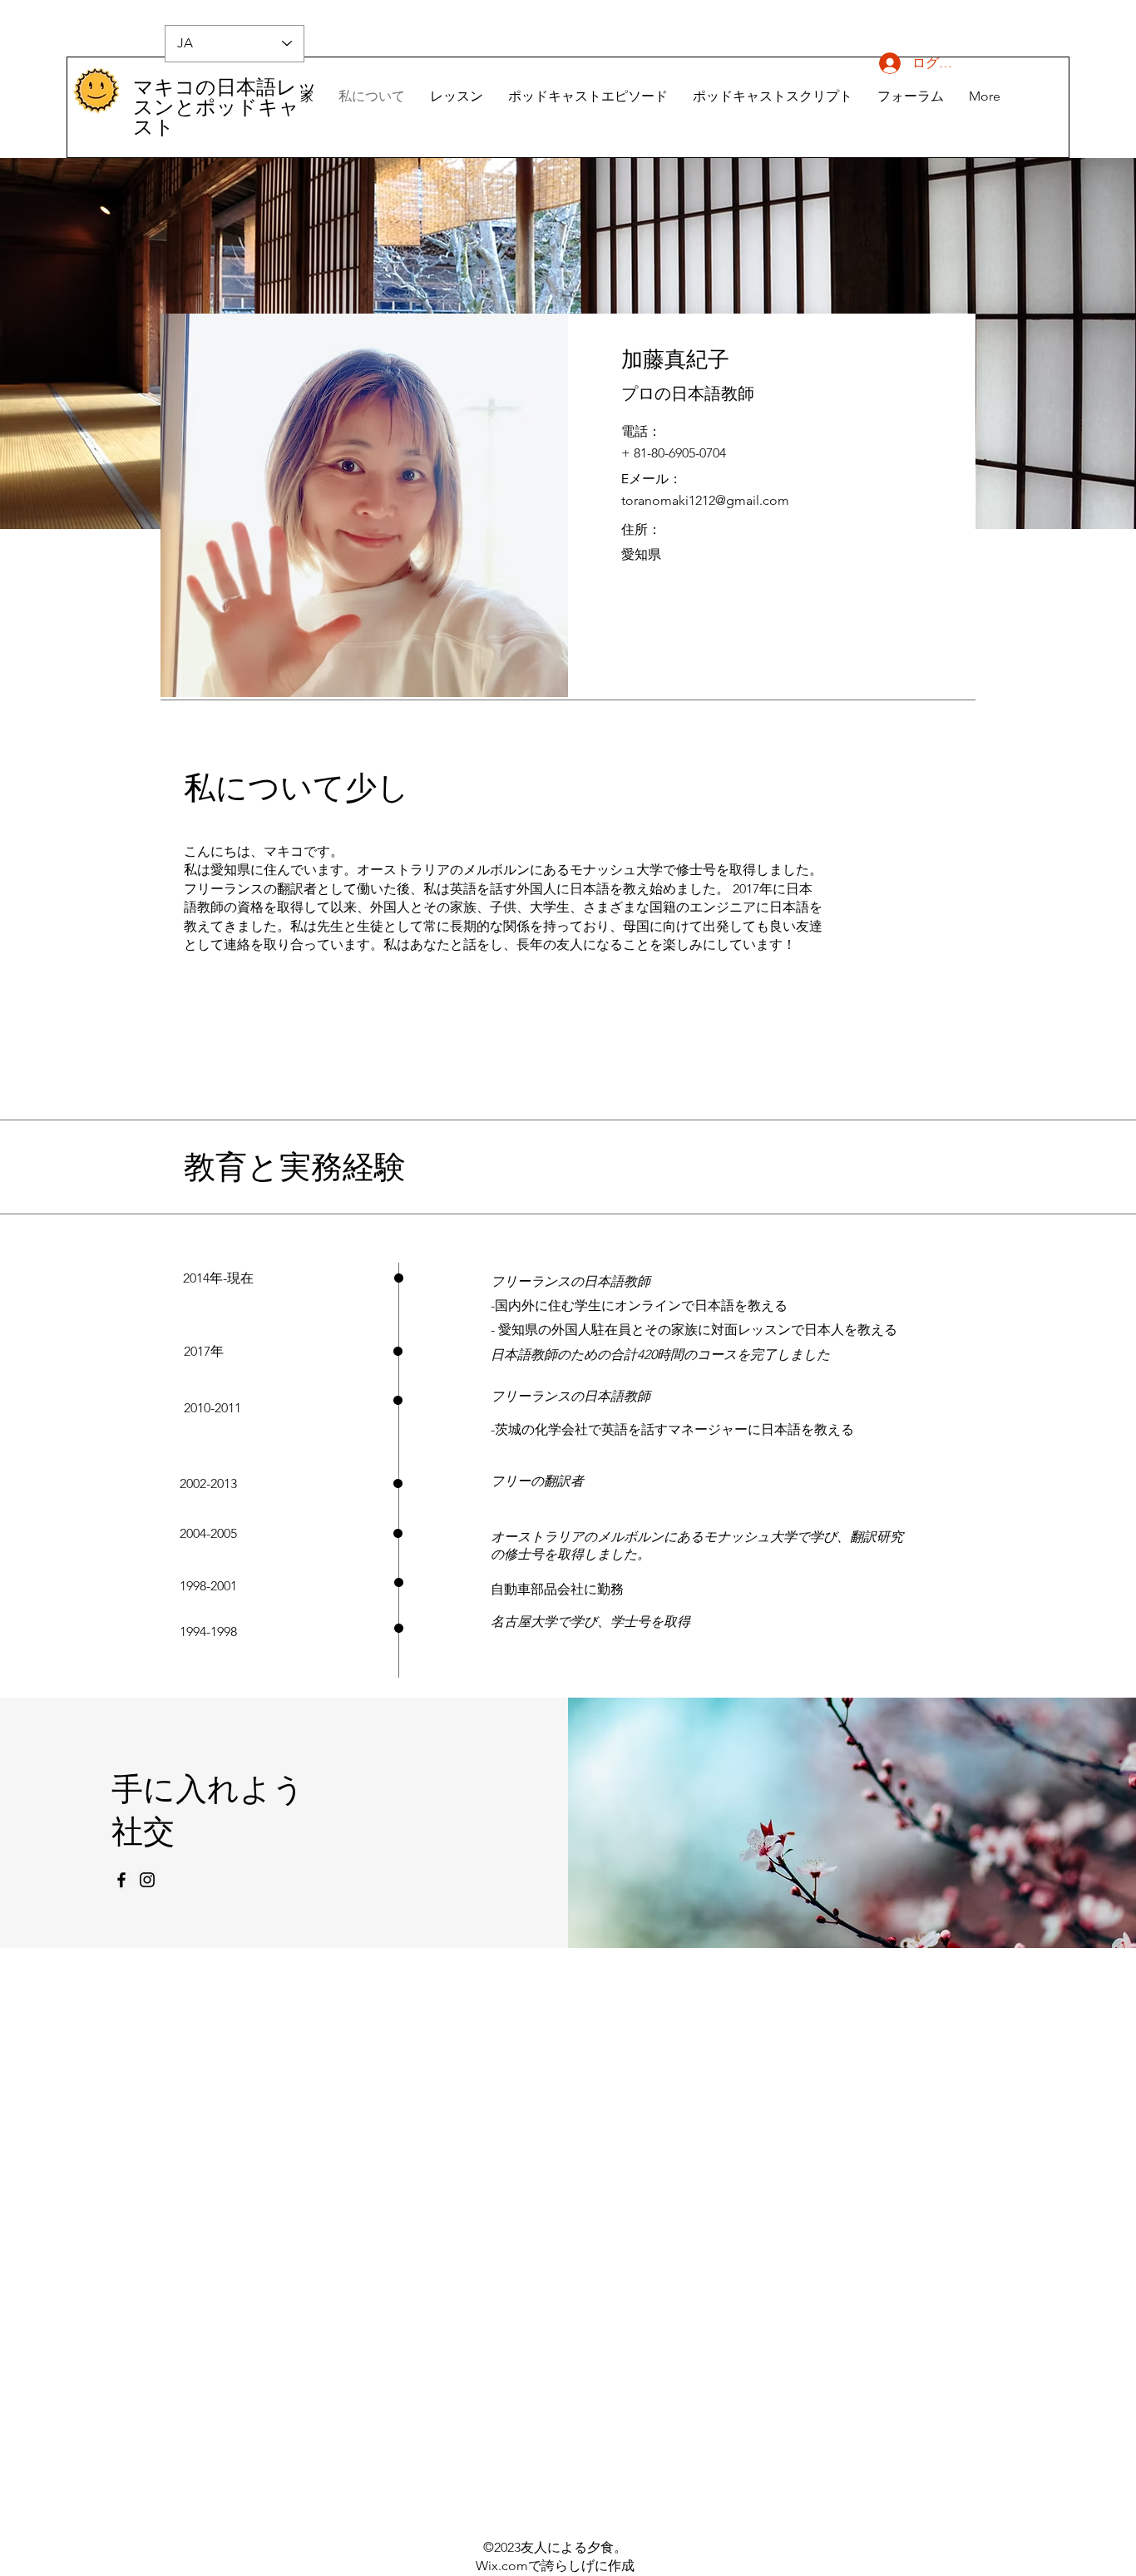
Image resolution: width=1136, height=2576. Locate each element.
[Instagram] (147, 1880)
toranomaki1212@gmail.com (705, 500)
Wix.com (502, 2566)
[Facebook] (121, 1880)
